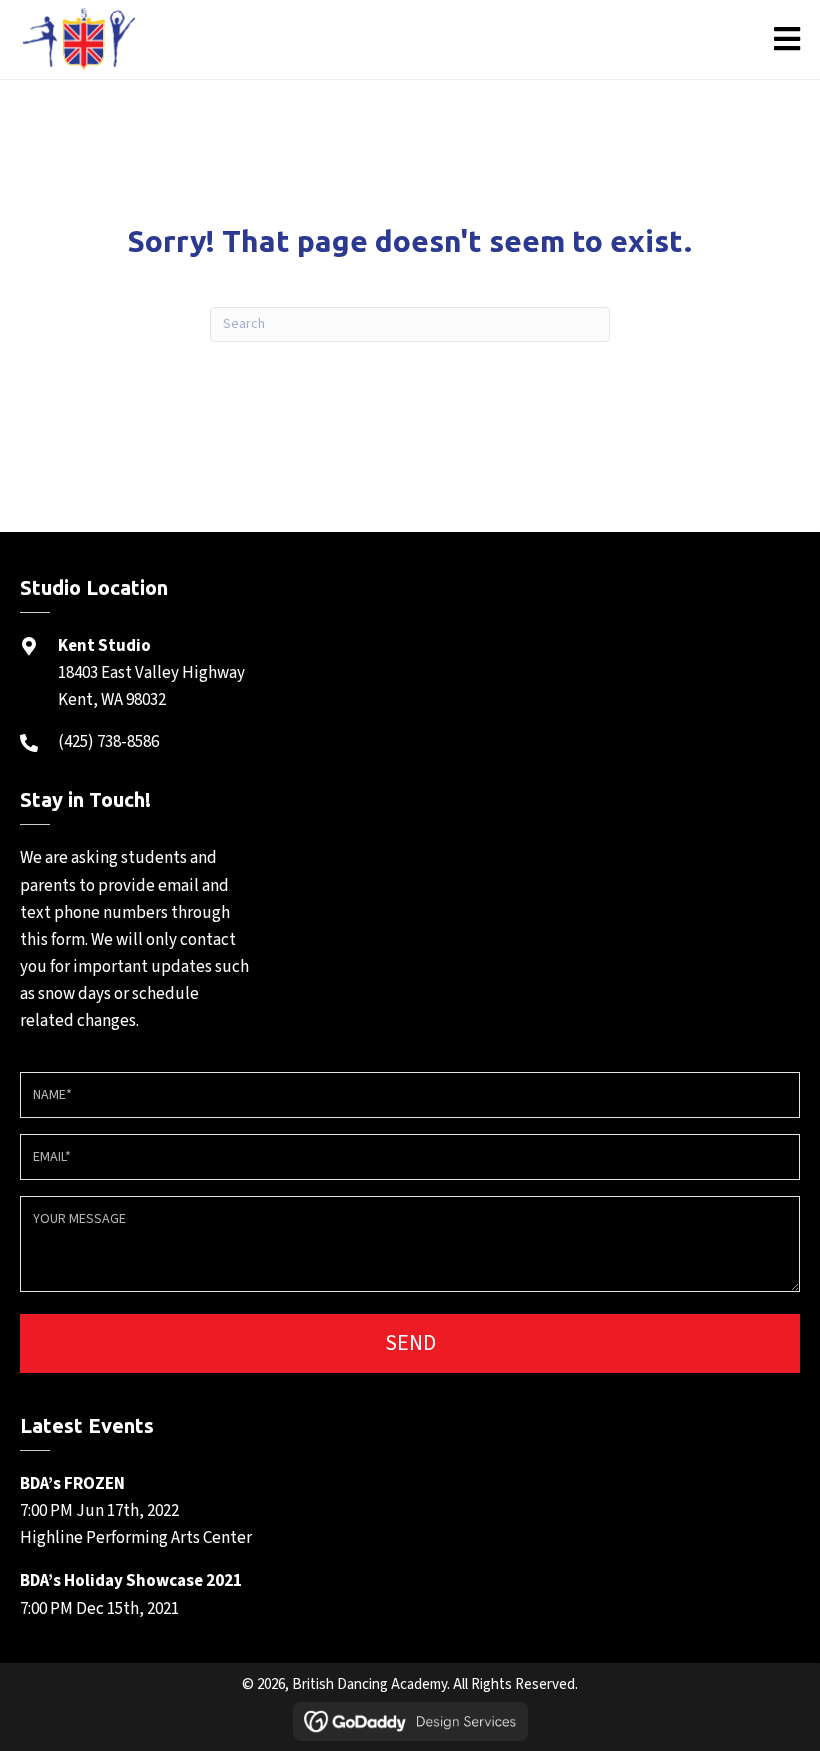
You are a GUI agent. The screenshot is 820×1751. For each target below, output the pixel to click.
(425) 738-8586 (108, 742)
